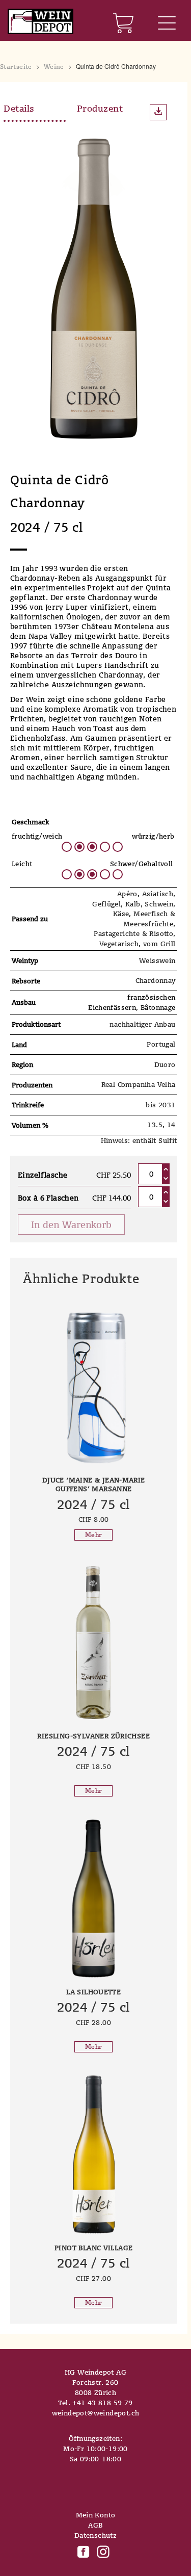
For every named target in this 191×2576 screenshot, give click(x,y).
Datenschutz (95, 2535)
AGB (95, 2525)
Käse (121, 914)
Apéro (127, 894)
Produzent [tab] (100, 108)
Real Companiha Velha (139, 1084)
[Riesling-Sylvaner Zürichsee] (94, 1643)
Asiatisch (158, 894)
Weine (54, 67)
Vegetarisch (119, 944)
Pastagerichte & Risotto (133, 933)
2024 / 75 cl (93, 1504)
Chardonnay (156, 980)
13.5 (155, 1125)
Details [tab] (19, 108)
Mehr (93, 1535)
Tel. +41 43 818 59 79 (95, 2403)
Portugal (161, 1044)
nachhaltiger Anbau (142, 1024)
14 (171, 1125)
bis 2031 (160, 1105)
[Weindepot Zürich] (40, 22)
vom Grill (159, 944)
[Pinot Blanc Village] (94, 2154)
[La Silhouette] (94, 1898)
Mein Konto (96, 2515)
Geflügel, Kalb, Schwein (133, 904)
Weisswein (157, 960)
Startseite (16, 67)
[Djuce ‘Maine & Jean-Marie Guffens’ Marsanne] (94, 1387)
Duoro (165, 1064)
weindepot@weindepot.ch (96, 2413)
